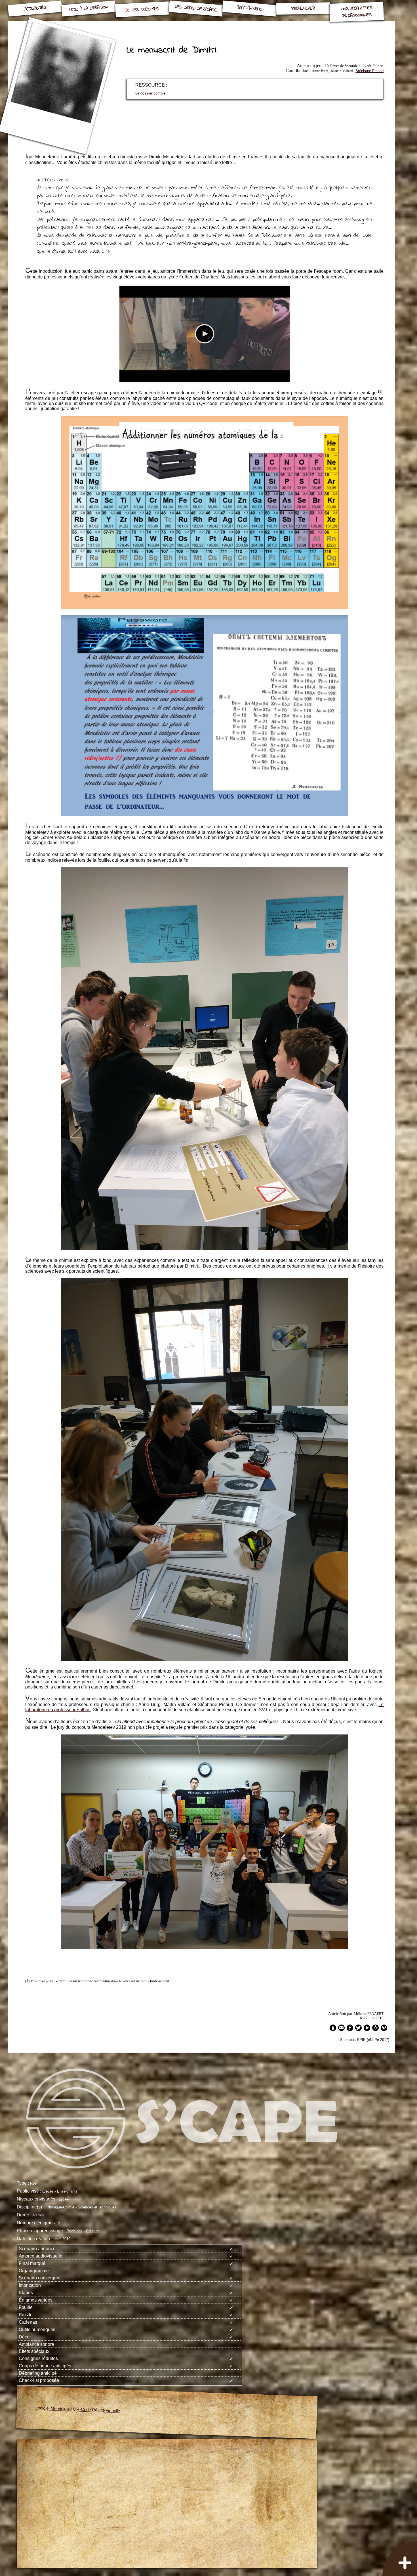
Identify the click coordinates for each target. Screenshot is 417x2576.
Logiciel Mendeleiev (54, 2408)
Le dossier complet (151, 93)
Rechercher (303, 8)
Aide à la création (89, 9)
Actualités (35, 9)
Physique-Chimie (60, 2207)
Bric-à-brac (249, 9)
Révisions (74, 2231)
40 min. (39, 2215)
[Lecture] (205, 334)
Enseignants (67, 2191)
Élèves (48, 2191)
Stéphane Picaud (369, 71)
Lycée (64, 2199)
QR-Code (82, 2409)
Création (93, 2231)
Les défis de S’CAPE (196, 9)
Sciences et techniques (97, 2207)
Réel (34, 2183)
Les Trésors (145, 10)
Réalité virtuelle (106, 2410)
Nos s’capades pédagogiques (356, 12)
